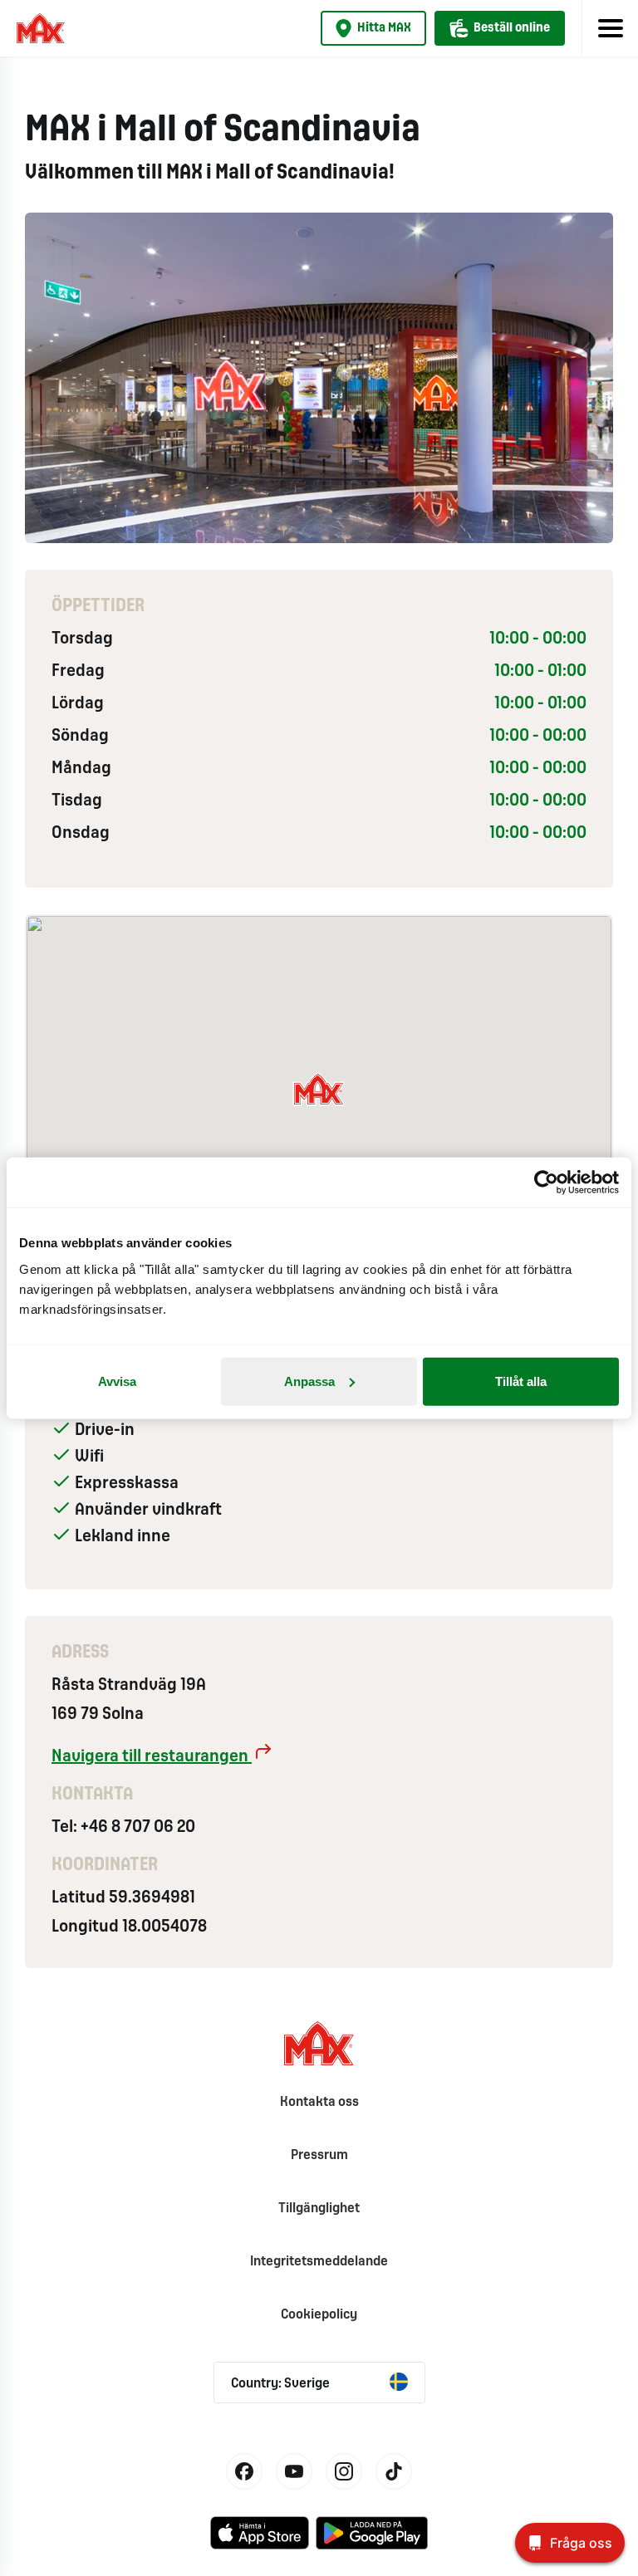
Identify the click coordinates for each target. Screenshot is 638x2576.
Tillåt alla (521, 1381)
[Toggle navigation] (610, 28)
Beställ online (512, 28)
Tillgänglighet (319, 2209)
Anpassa (309, 1381)
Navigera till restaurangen (152, 1757)
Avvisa (117, 1381)
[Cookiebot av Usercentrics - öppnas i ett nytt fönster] (546, 1183)
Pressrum (319, 2155)
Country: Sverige (280, 2384)
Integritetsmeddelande (319, 2262)
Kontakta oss (319, 2102)
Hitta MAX (384, 28)
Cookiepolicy (319, 2315)
